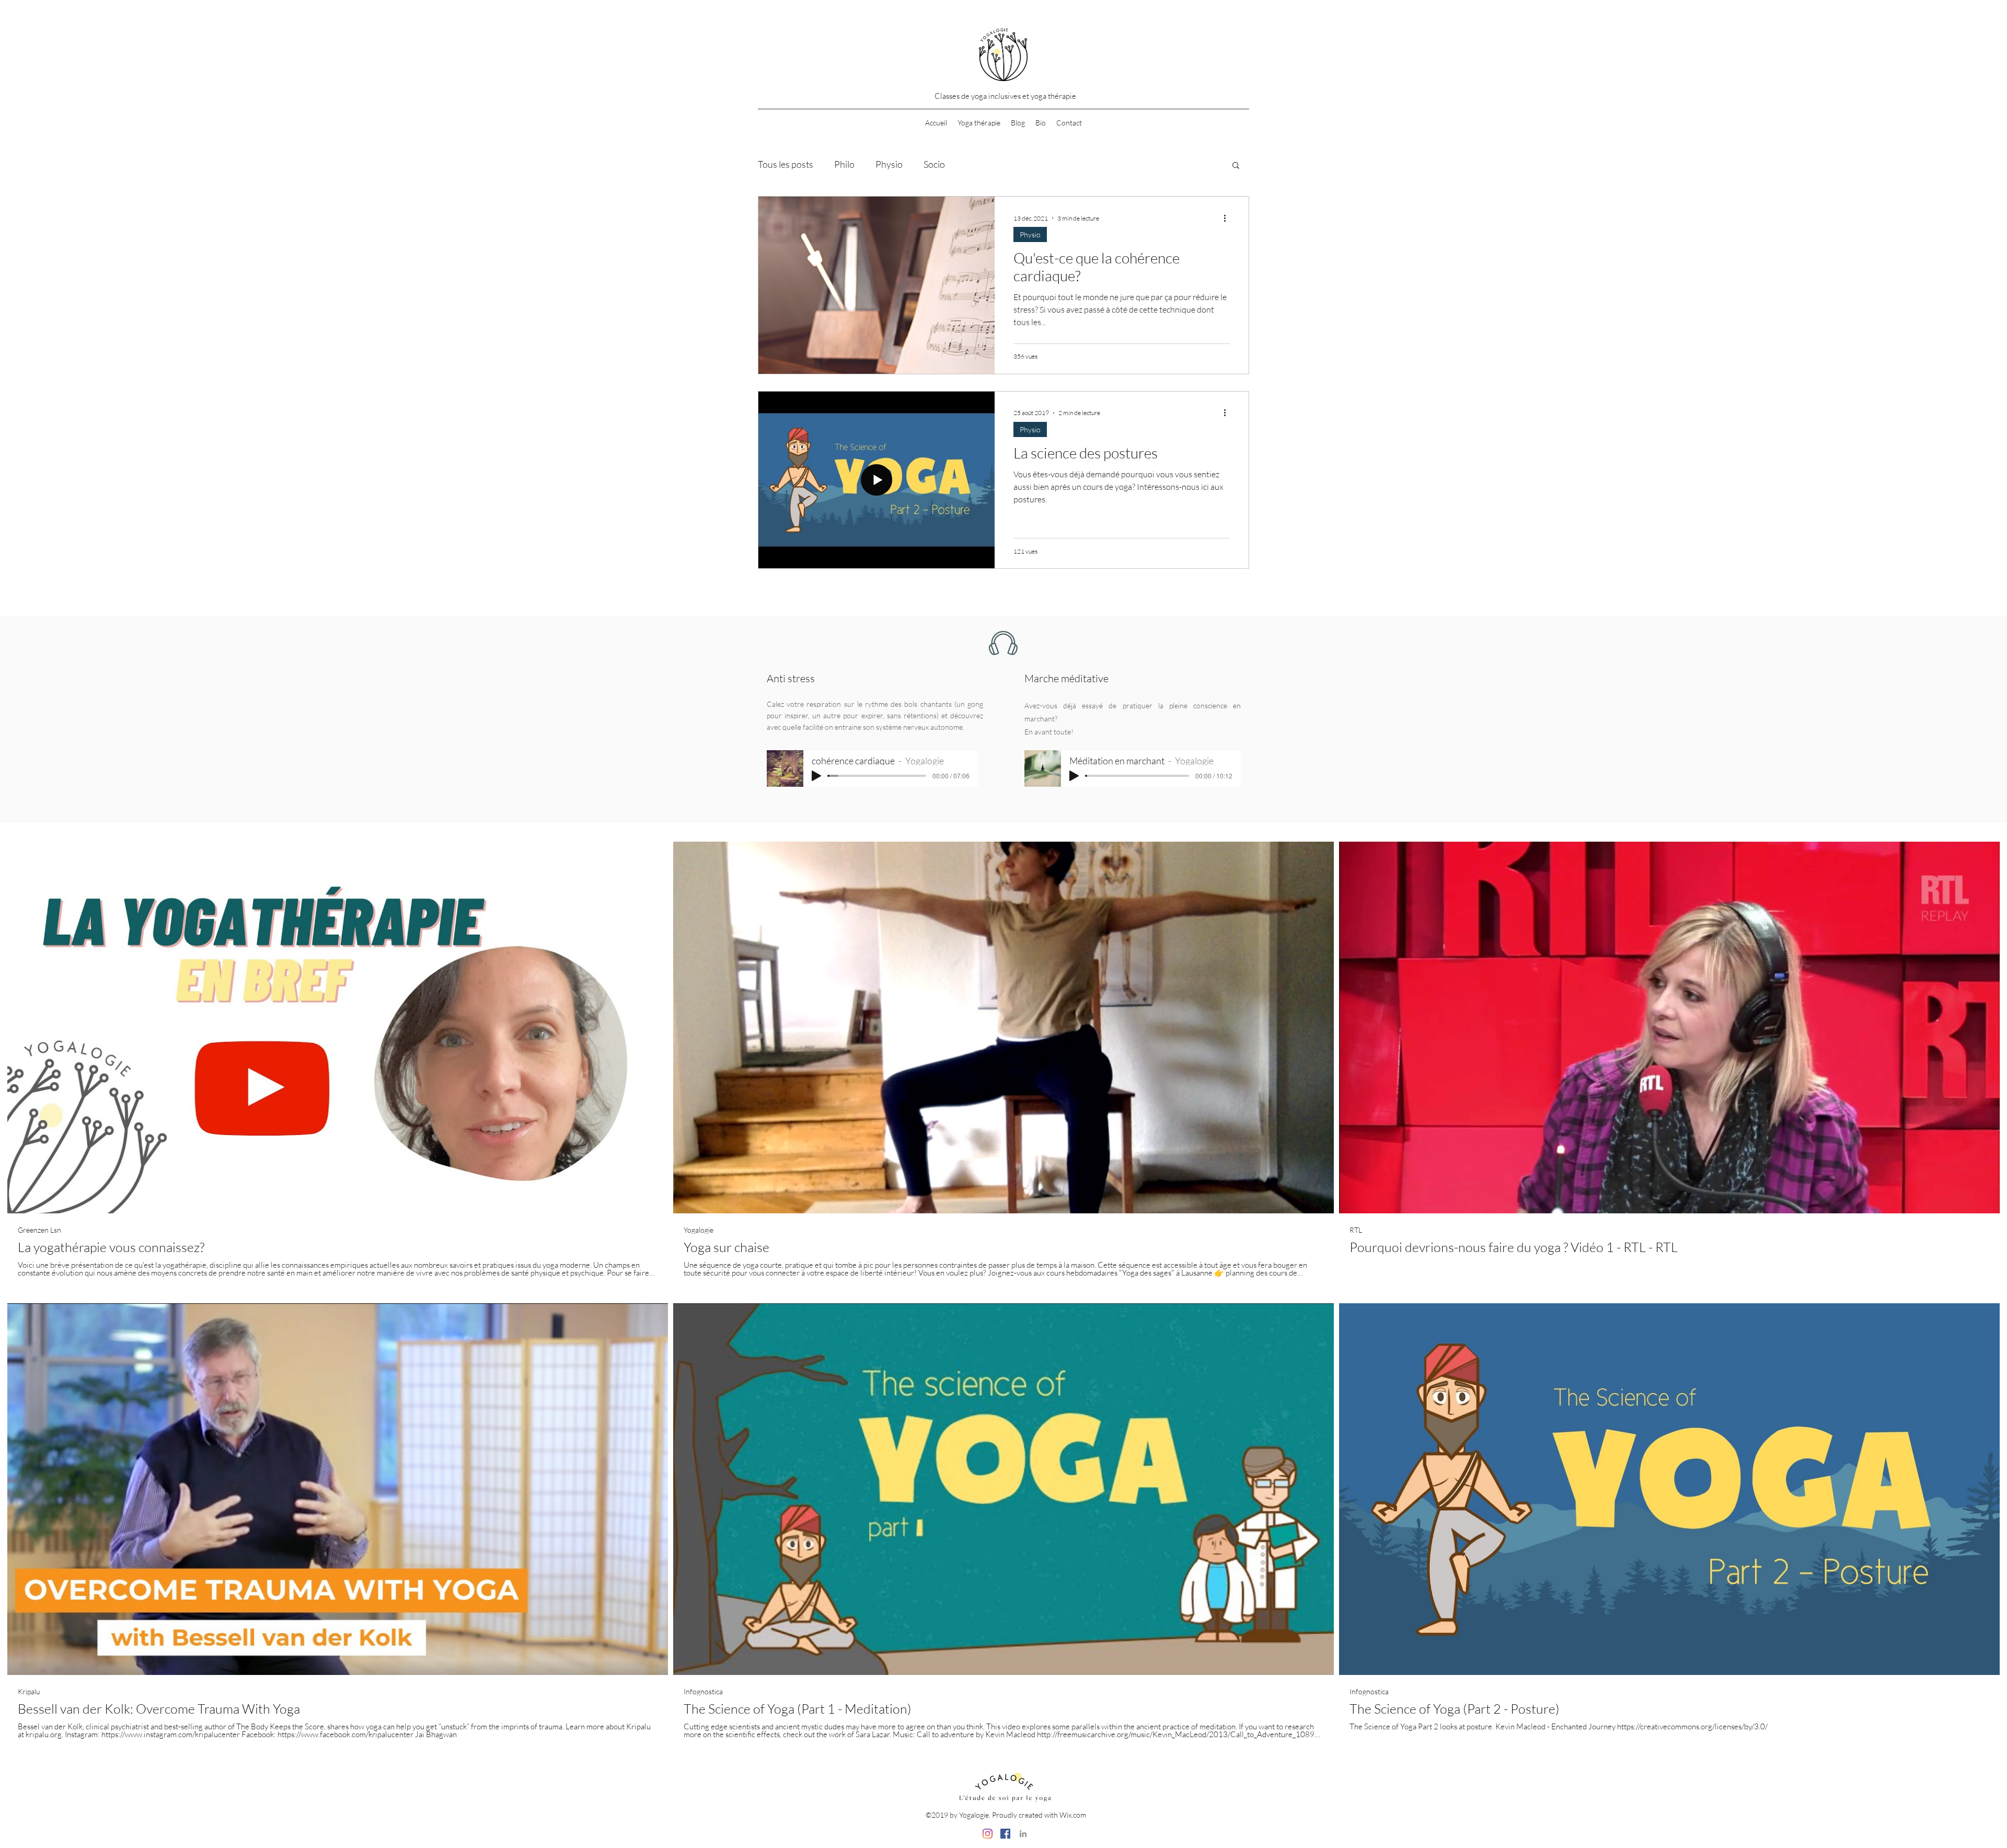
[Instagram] (988, 1834)
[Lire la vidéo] (338, 1028)
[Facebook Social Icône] (1005, 1834)
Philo (844, 164)
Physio (889, 164)
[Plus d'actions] (1228, 218)
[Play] (816, 776)
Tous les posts (786, 164)
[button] (1236, 166)
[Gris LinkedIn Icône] (1023, 1834)
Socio (934, 164)
